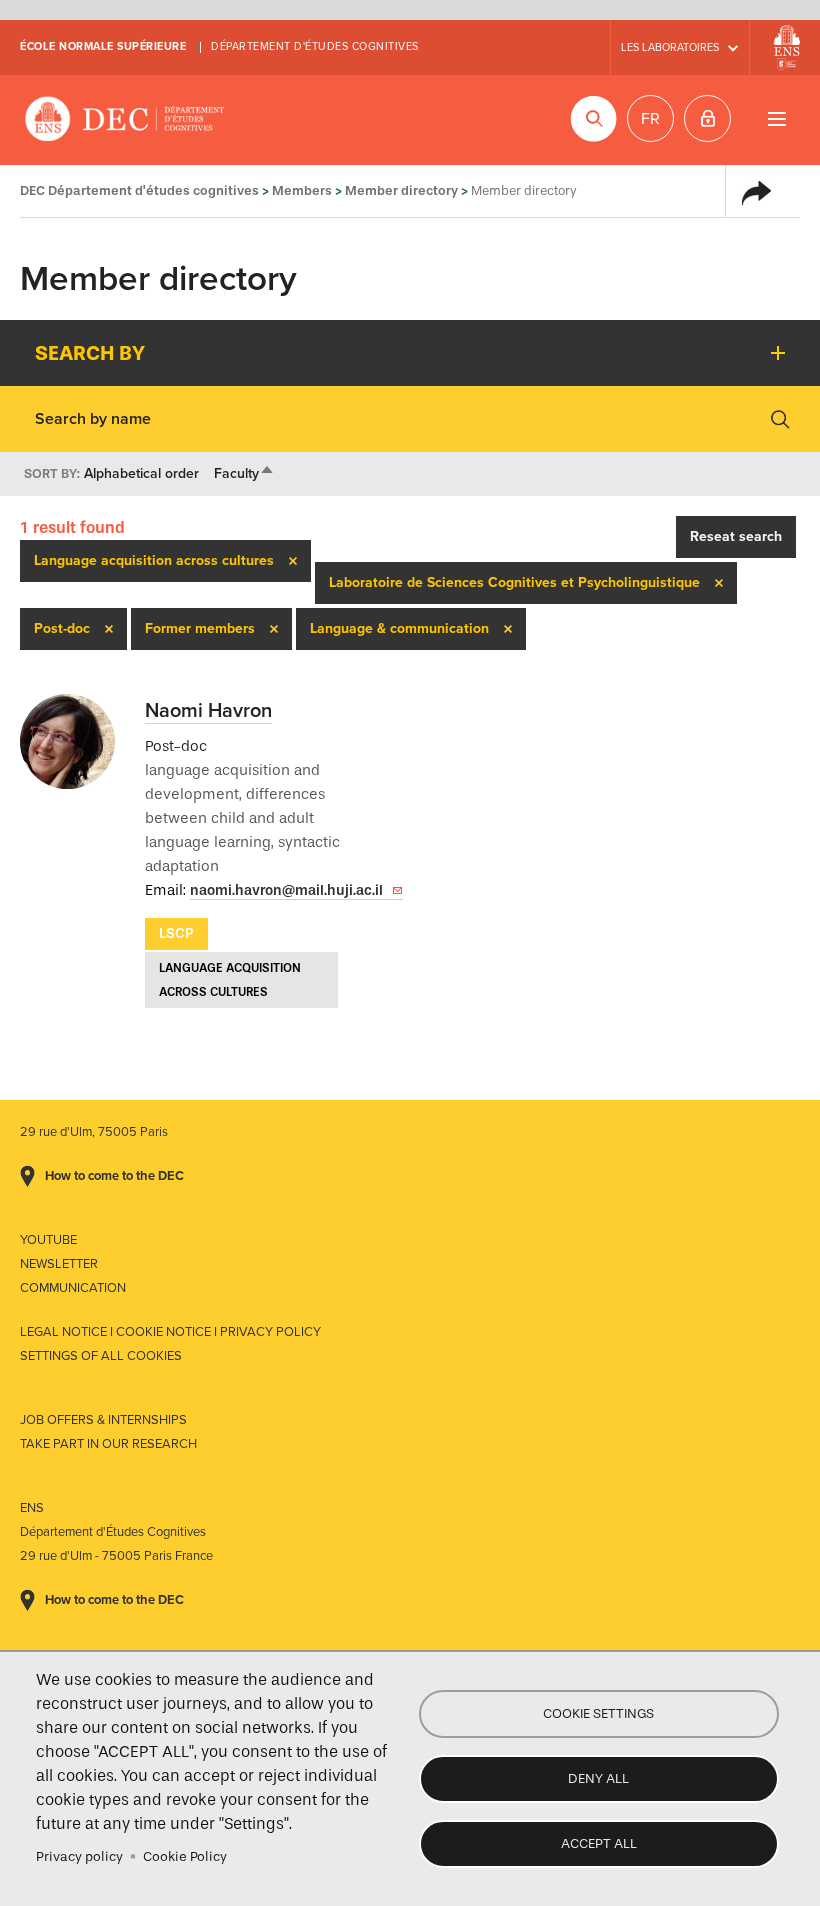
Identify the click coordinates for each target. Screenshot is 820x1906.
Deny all (598, 1778)
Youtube (48, 1240)
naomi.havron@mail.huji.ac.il (286, 890)
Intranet (707, 118)
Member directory (401, 190)
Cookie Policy (185, 1856)
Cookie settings (598, 1713)
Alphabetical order (141, 473)
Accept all (599, 1843)
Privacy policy (79, 1856)
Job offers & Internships (103, 1420)
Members (302, 190)
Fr (650, 119)
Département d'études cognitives (315, 46)
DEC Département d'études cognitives (125, 120)
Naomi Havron (208, 711)
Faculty (244, 473)
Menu (776, 118)
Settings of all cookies (101, 1356)
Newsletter (59, 1264)
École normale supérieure (103, 46)
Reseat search (736, 536)
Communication (73, 1288)
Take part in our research (108, 1444)
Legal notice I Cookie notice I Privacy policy (170, 1332)
